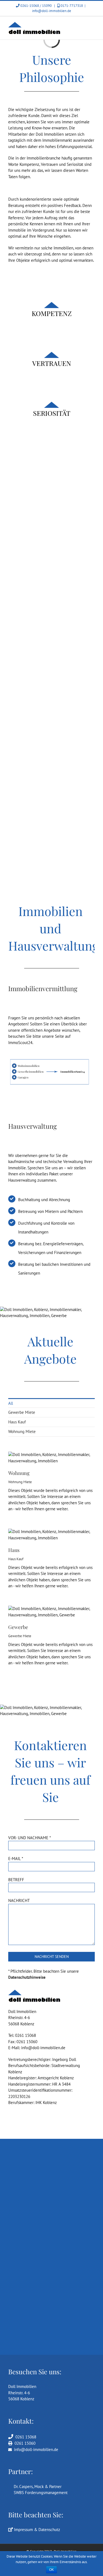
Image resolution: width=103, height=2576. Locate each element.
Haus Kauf (17, 1422)
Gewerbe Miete (22, 1412)
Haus (14, 1550)
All (11, 1403)
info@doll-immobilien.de (52, 11)
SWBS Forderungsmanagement (40, 2493)
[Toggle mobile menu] (93, 25)
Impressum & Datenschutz (37, 2530)
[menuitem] (51, 1403)
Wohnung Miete (22, 1431)
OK (51, 2570)
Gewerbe (18, 1627)
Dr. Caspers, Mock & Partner (37, 2487)
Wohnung (19, 1473)
